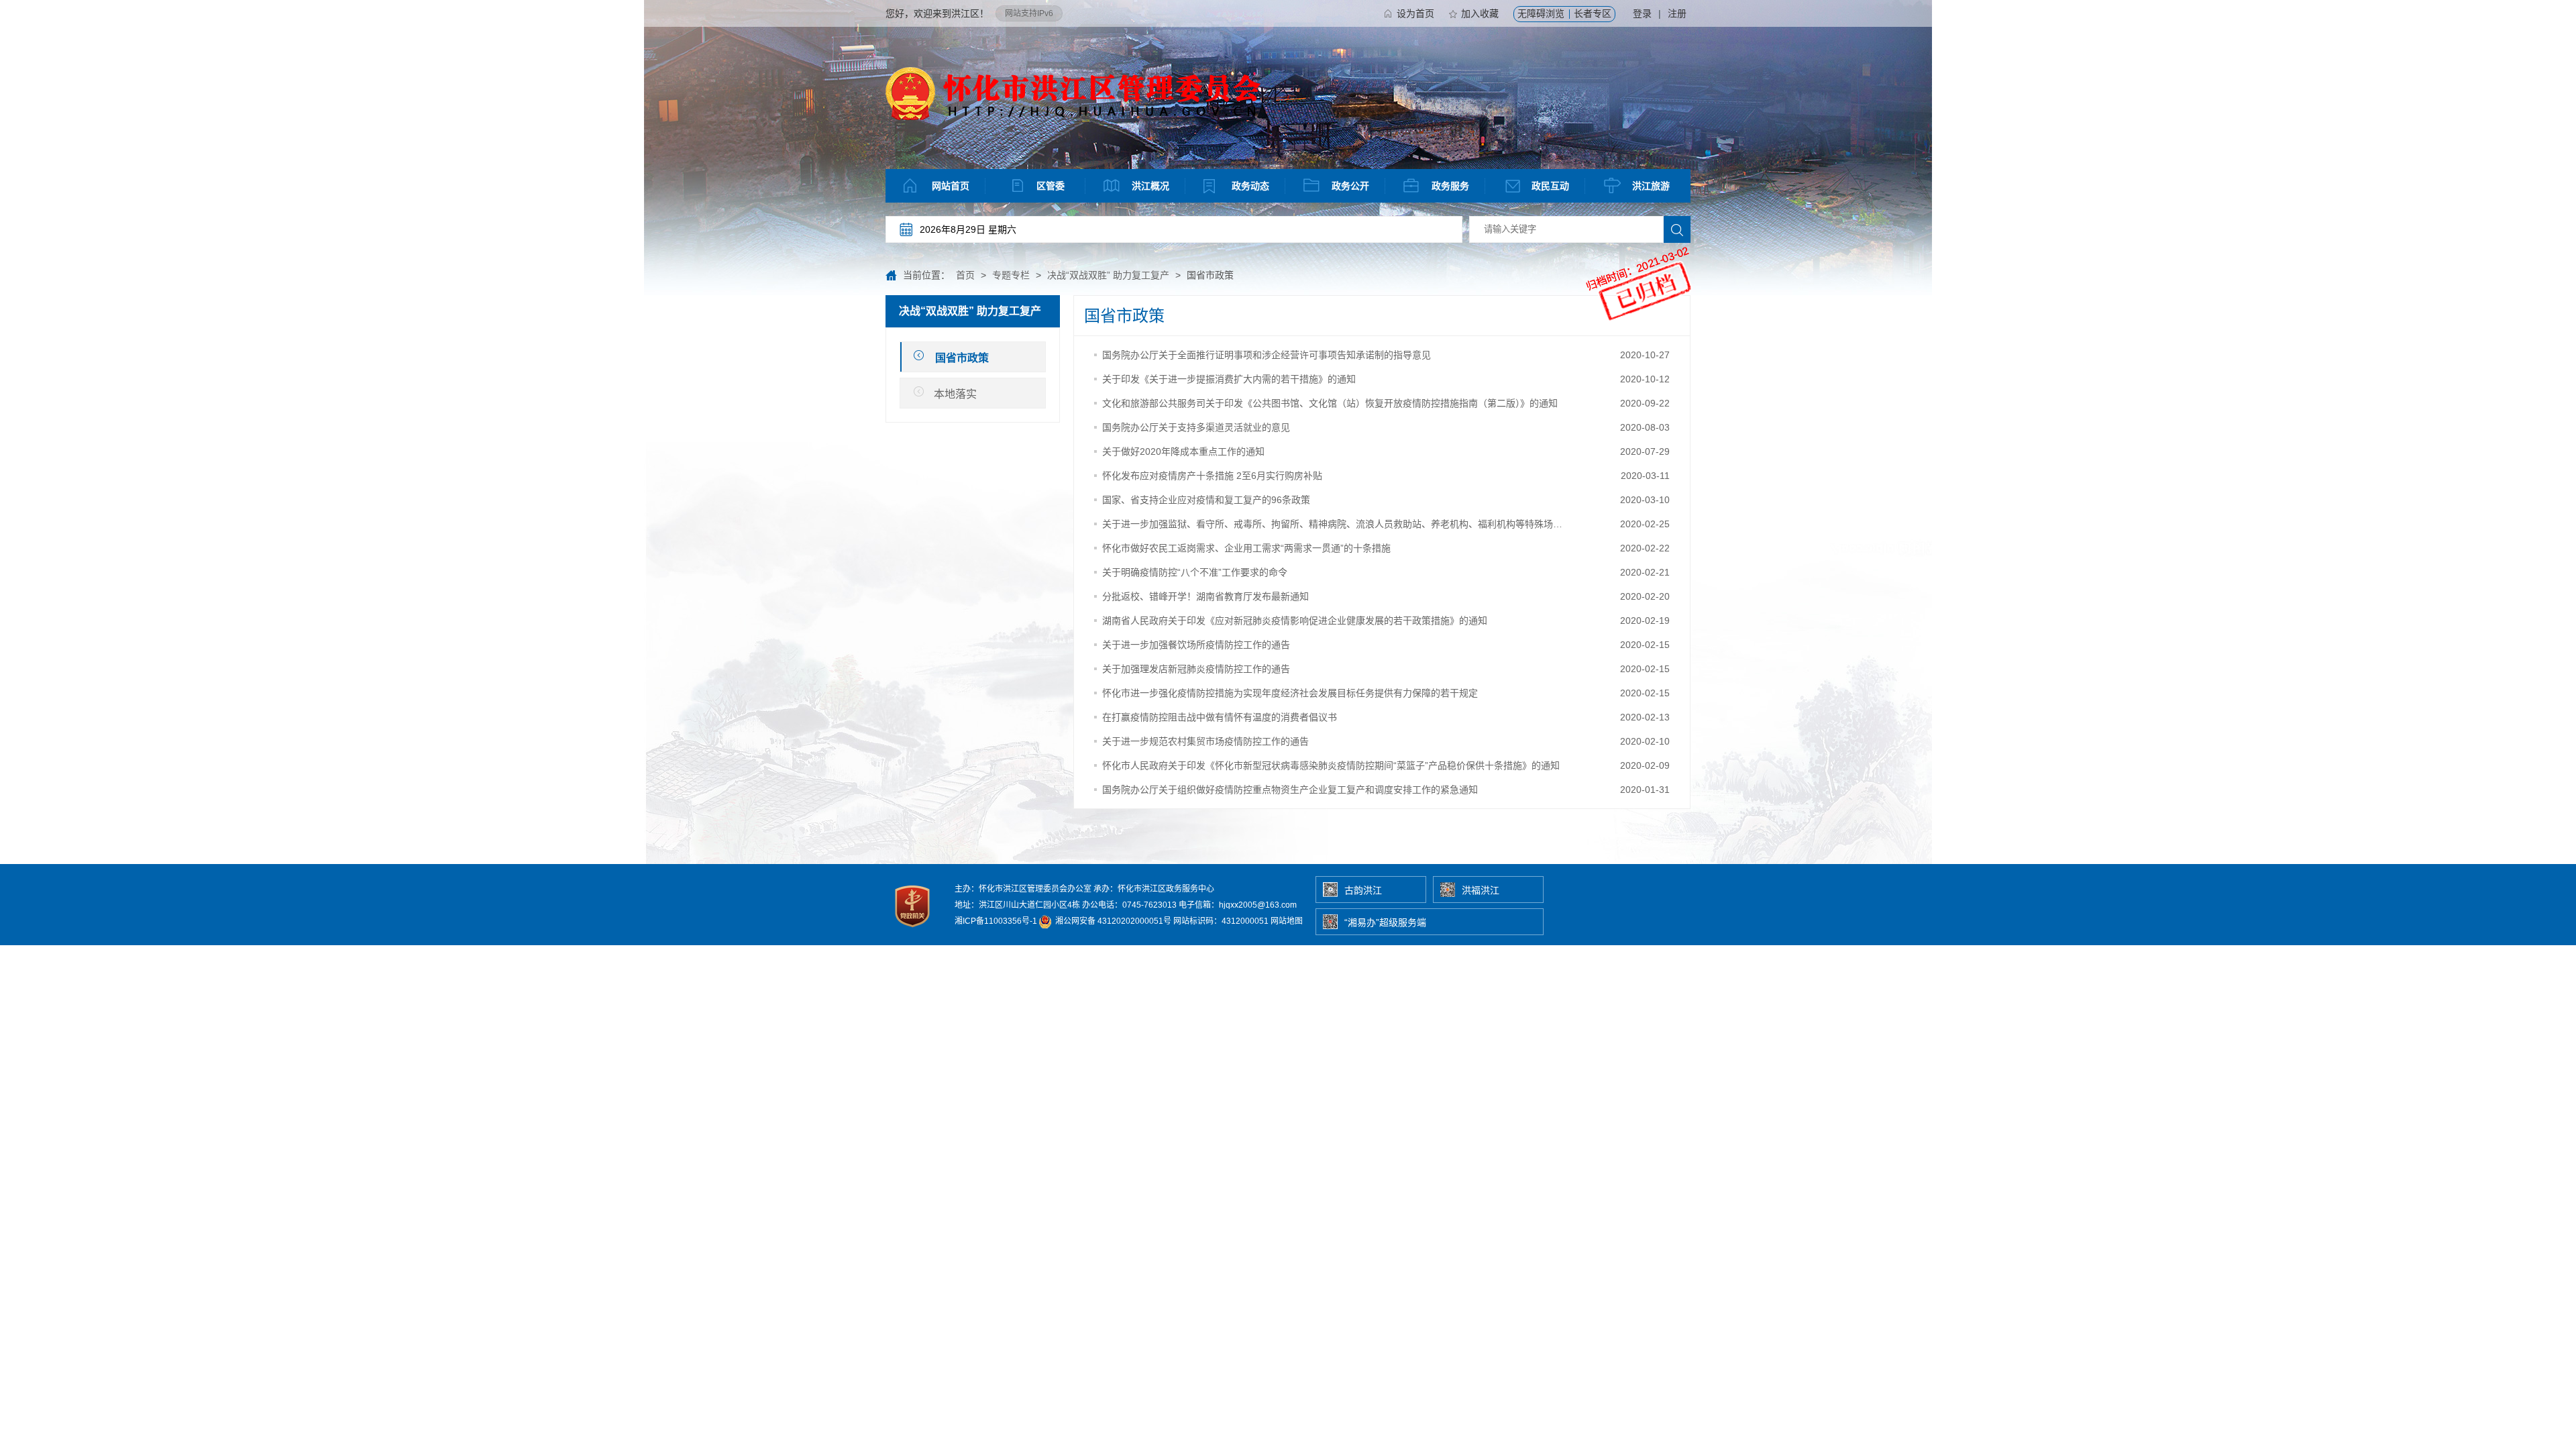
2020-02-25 (1645, 524)
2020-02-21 (1645, 572)
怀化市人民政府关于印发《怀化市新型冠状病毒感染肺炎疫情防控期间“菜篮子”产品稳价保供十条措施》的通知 (1331, 765)
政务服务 (1450, 186)
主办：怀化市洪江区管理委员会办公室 (1023, 889)
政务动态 (1250, 186)
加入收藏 (1480, 13)
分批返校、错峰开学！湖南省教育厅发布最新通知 (1205, 596)
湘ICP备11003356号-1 (996, 921)
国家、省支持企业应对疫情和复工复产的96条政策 (1206, 500)
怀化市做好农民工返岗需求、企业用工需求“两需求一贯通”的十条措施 (1246, 548)
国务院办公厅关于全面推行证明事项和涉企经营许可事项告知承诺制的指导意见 (1267, 355)
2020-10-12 (1645, 379)
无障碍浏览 (1541, 13)
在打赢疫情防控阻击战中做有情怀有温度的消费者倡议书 (1220, 717)
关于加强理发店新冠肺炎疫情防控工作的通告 (1196, 669)
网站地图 (1287, 921)
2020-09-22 (1645, 403)
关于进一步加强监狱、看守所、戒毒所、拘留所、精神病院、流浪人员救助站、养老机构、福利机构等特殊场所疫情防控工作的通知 (1332, 524)
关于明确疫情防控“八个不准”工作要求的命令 (1195, 572)
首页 (965, 275)
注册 (1677, 13)
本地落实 (955, 394)
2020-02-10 (1645, 741)
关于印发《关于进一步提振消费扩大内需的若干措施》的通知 (1229, 379)
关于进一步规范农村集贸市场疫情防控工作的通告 (1205, 741)
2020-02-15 (1645, 645)
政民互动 (1550, 186)
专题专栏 (1011, 275)
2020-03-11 (1645, 476)
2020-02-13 (1645, 717)
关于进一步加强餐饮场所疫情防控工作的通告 (1196, 645)
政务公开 (1350, 186)
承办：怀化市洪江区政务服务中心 (1154, 889)
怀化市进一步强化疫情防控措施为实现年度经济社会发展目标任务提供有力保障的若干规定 (1290, 693)
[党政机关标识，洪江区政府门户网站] (913, 930)
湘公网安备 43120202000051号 (1112, 921)
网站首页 (951, 186)
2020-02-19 (1645, 621)
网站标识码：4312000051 (1221, 921)
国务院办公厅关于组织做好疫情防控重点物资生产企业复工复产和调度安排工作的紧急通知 (1290, 790)
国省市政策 (962, 358)
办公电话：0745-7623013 (1129, 905)
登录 (1642, 13)
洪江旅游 (1651, 186)
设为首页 (1415, 13)
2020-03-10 (1645, 500)
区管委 (1051, 186)
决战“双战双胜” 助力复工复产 (1108, 275)
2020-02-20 (1645, 596)
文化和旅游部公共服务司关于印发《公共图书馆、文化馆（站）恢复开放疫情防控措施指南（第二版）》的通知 (1330, 403)
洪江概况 (1150, 186)
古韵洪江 (1363, 890)
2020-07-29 (1645, 451)
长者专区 (1593, 13)
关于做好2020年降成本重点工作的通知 (1183, 451)
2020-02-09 (1645, 765)
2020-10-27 (1645, 355)
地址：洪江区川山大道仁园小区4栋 (1017, 905)
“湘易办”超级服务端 (1385, 922)
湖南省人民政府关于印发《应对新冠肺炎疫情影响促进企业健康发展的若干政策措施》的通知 (1295, 621)
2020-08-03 (1645, 427)
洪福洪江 (1481, 890)
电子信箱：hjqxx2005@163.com (1238, 905)
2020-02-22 (1645, 548)
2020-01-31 (1645, 790)
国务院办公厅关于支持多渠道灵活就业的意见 (1196, 427)
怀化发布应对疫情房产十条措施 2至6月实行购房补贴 (1212, 476)
